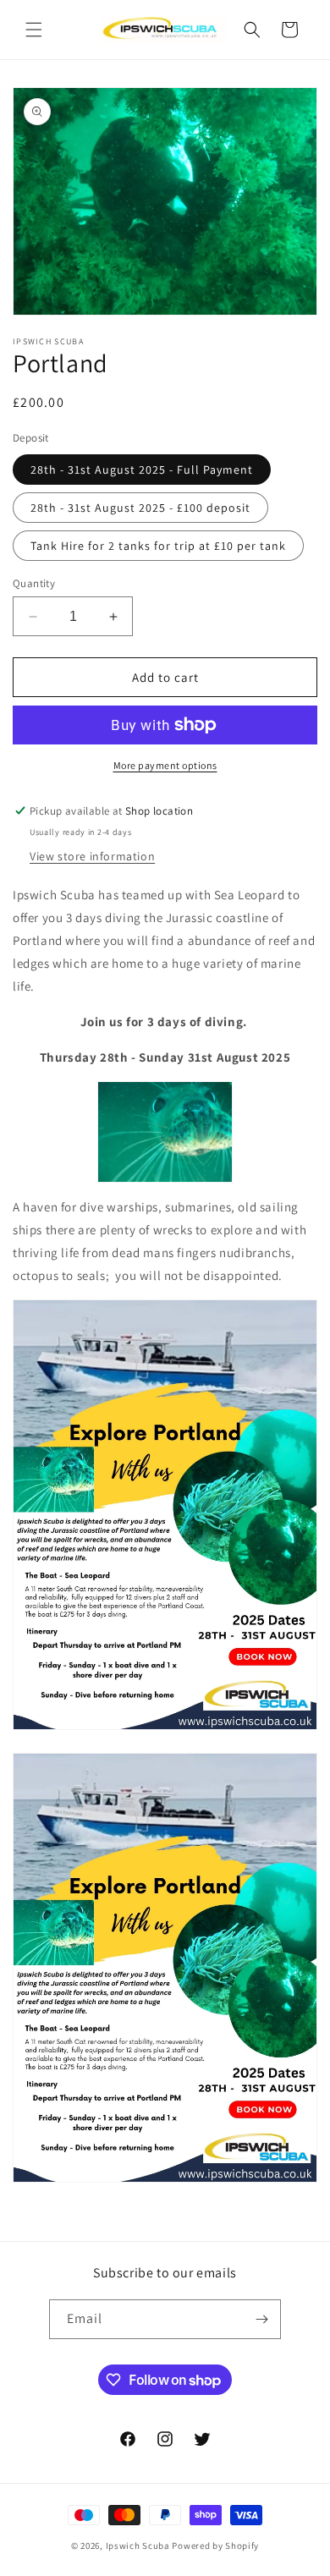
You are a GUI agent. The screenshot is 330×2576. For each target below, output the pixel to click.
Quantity (34, 583)
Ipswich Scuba (138, 2546)
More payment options (165, 765)
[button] (34, 30)
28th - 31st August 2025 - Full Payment (142, 470)
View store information (92, 856)
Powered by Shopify (215, 2546)
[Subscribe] (261, 2319)
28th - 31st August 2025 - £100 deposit (140, 508)
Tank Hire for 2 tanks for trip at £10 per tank (158, 546)
